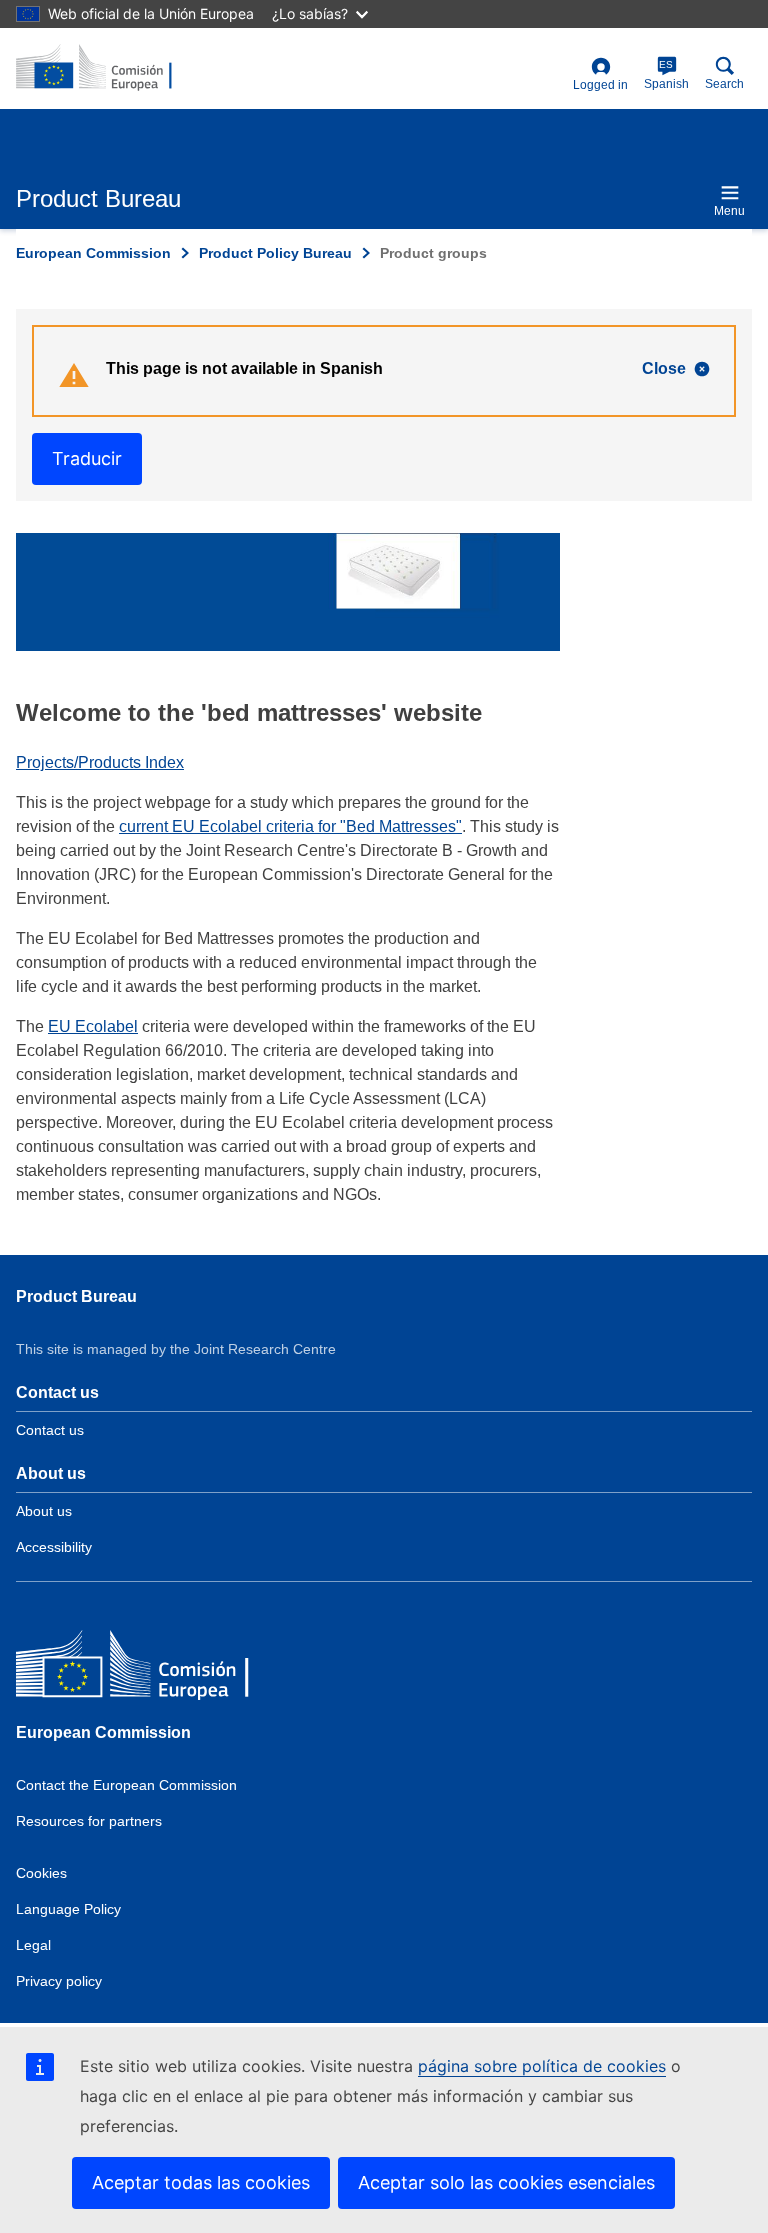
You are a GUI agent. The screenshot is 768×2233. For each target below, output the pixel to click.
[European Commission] (161, 1668)
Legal (33, 1945)
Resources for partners (89, 1821)
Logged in (600, 85)
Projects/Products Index (100, 762)
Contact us (50, 1430)
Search (724, 84)
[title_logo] (113, 68)
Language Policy (68, 1909)
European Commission (93, 253)
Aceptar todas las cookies (201, 2182)
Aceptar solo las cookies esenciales (506, 2182)
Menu (729, 211)
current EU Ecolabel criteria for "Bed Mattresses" (290, 826)
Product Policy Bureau (275, 253)
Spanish (666, 75)
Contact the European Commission (126, 1785)
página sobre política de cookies (542, 2066)
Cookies (41, 1873)
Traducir (87, 458)
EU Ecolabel (93, 1026)
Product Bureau (76, 1296)
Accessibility (54, 1547)
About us (44, 1511)
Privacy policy (59, 1981)
